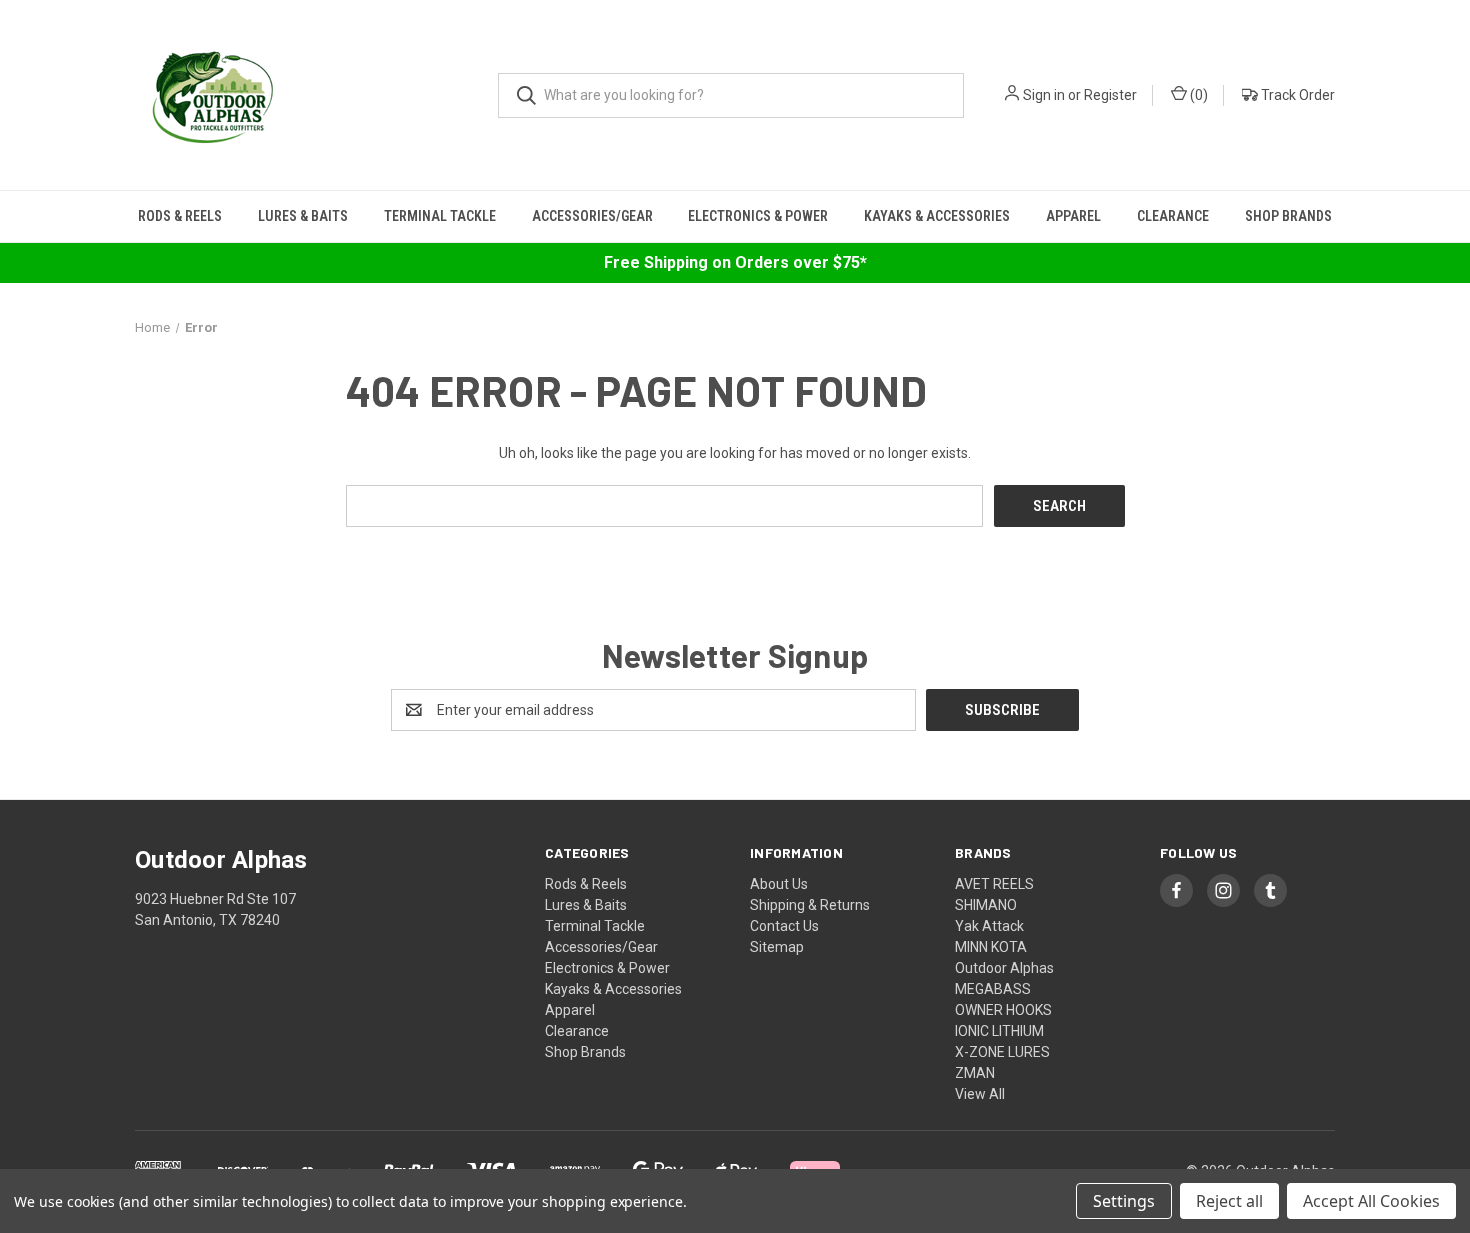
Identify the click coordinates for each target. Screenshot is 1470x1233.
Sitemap (777, 947)
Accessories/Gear (592, 216)
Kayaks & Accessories (937, 216)
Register (1110, 95)
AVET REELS (994, 884)
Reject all (1229, 1201)
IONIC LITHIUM (999, 1031)
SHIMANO (986, 905)
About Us (779, 884)
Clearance (1173, 216)
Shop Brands (1288, 216)
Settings (1124, 1201)
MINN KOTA (991, 947)
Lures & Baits (303, 216)
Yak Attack (989, 926)
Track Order (1296, 95)
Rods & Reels (180, 216)
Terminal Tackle (440, 216)
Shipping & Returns (810, 905)
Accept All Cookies (1371, 1201)
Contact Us (784, 926)
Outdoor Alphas (1004, 968)
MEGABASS (993, 989)
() (1197, 95)
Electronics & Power (758, 216)
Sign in (1044, 95)
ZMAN (975, 1073)
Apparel (1073, 216)
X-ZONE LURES (1002, 1052)
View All (980, 1094)
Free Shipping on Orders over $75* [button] (735, 262)
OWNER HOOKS (1003, 1010)
